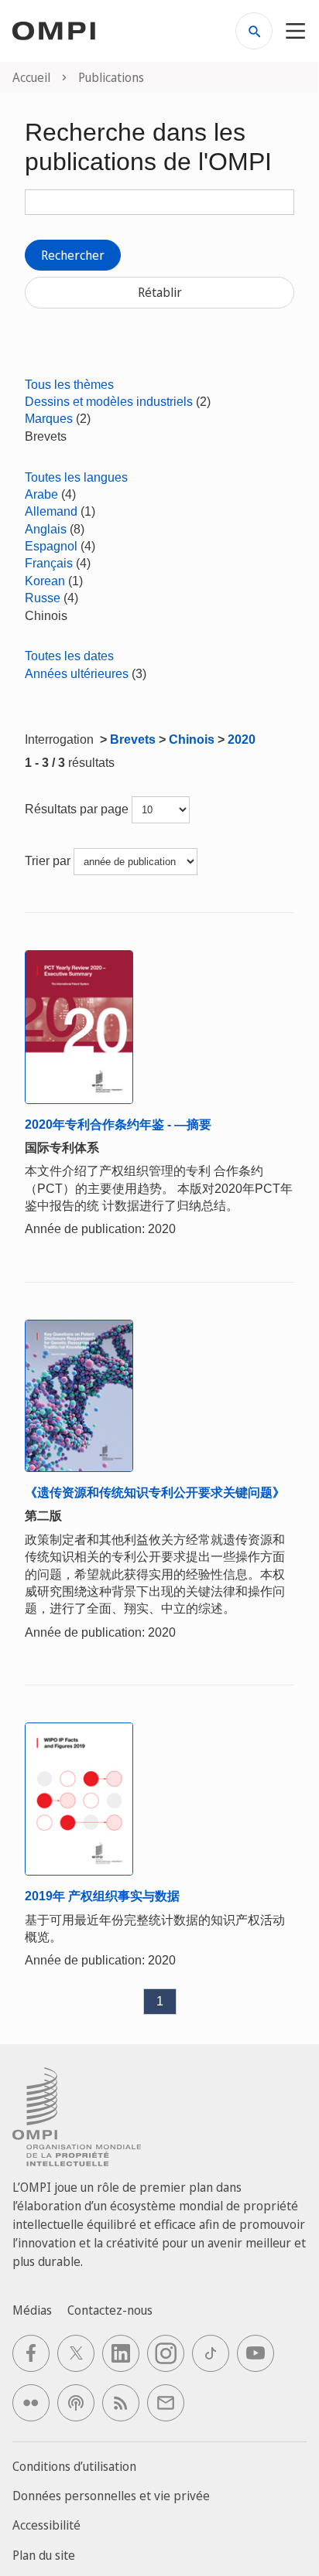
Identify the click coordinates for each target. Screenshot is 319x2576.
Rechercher (73, 255)
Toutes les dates (69, 656)
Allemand (51, 511)
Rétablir (160, 292)
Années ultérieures (77, 674)
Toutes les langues (76, 477)
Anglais (46, 529)
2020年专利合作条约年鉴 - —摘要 (118, 1124)
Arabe (41, 494)
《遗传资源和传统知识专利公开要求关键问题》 (155, 1492)
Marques (49, 419)
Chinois (192, 739)
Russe (43, 598)
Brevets (133, 739)
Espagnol (51, 546)
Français (49, 563)
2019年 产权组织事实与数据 (102, 1896)
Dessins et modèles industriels (109, 402)
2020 (242, 739)
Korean (45, 581)
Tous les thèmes (69, 385)
